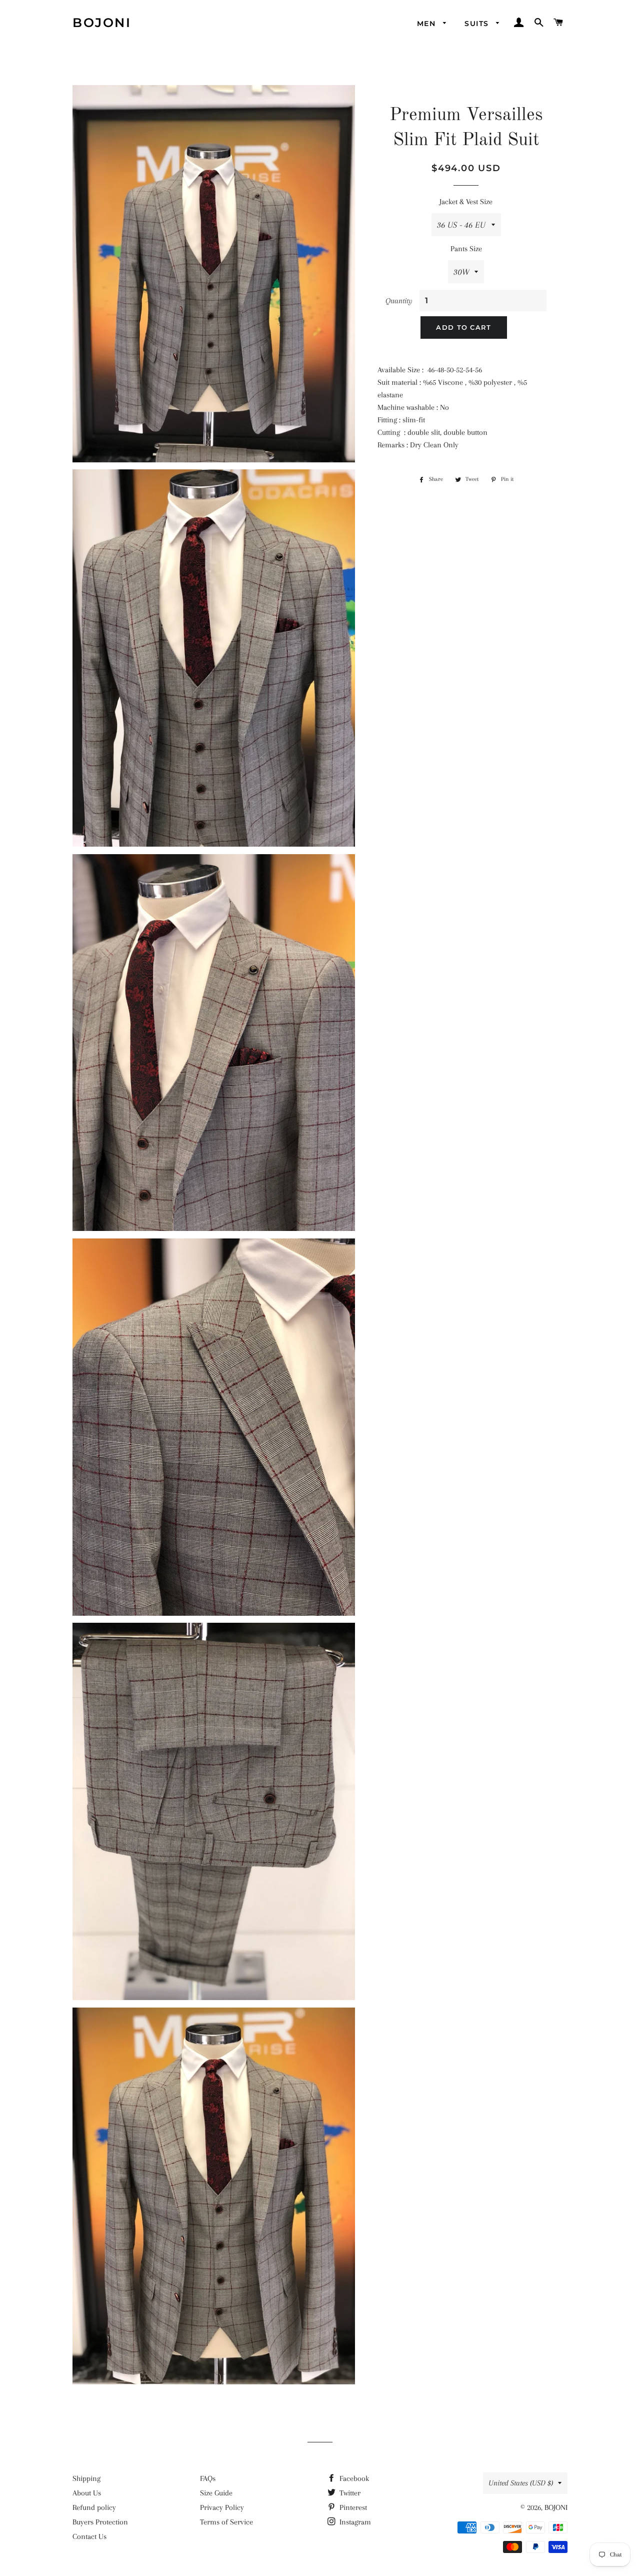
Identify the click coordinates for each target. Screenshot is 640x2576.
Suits (478, 24)
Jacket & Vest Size (466, 202)
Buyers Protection (100, 2522)
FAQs (208, 2478)
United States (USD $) (521, 2483)
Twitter (349, 2493)
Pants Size (466, 249)
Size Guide (216, 2493)
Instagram (354, 2522)
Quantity (399, 301)
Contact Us (89, 2536)
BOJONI (102, 23)
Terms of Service (226, 2522)
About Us (87, 2493)
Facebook (353, 2478)
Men (428, 24)
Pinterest (352, 2507)
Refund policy (94, 2507)
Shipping (86, 2478)
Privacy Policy (222, 2507)
